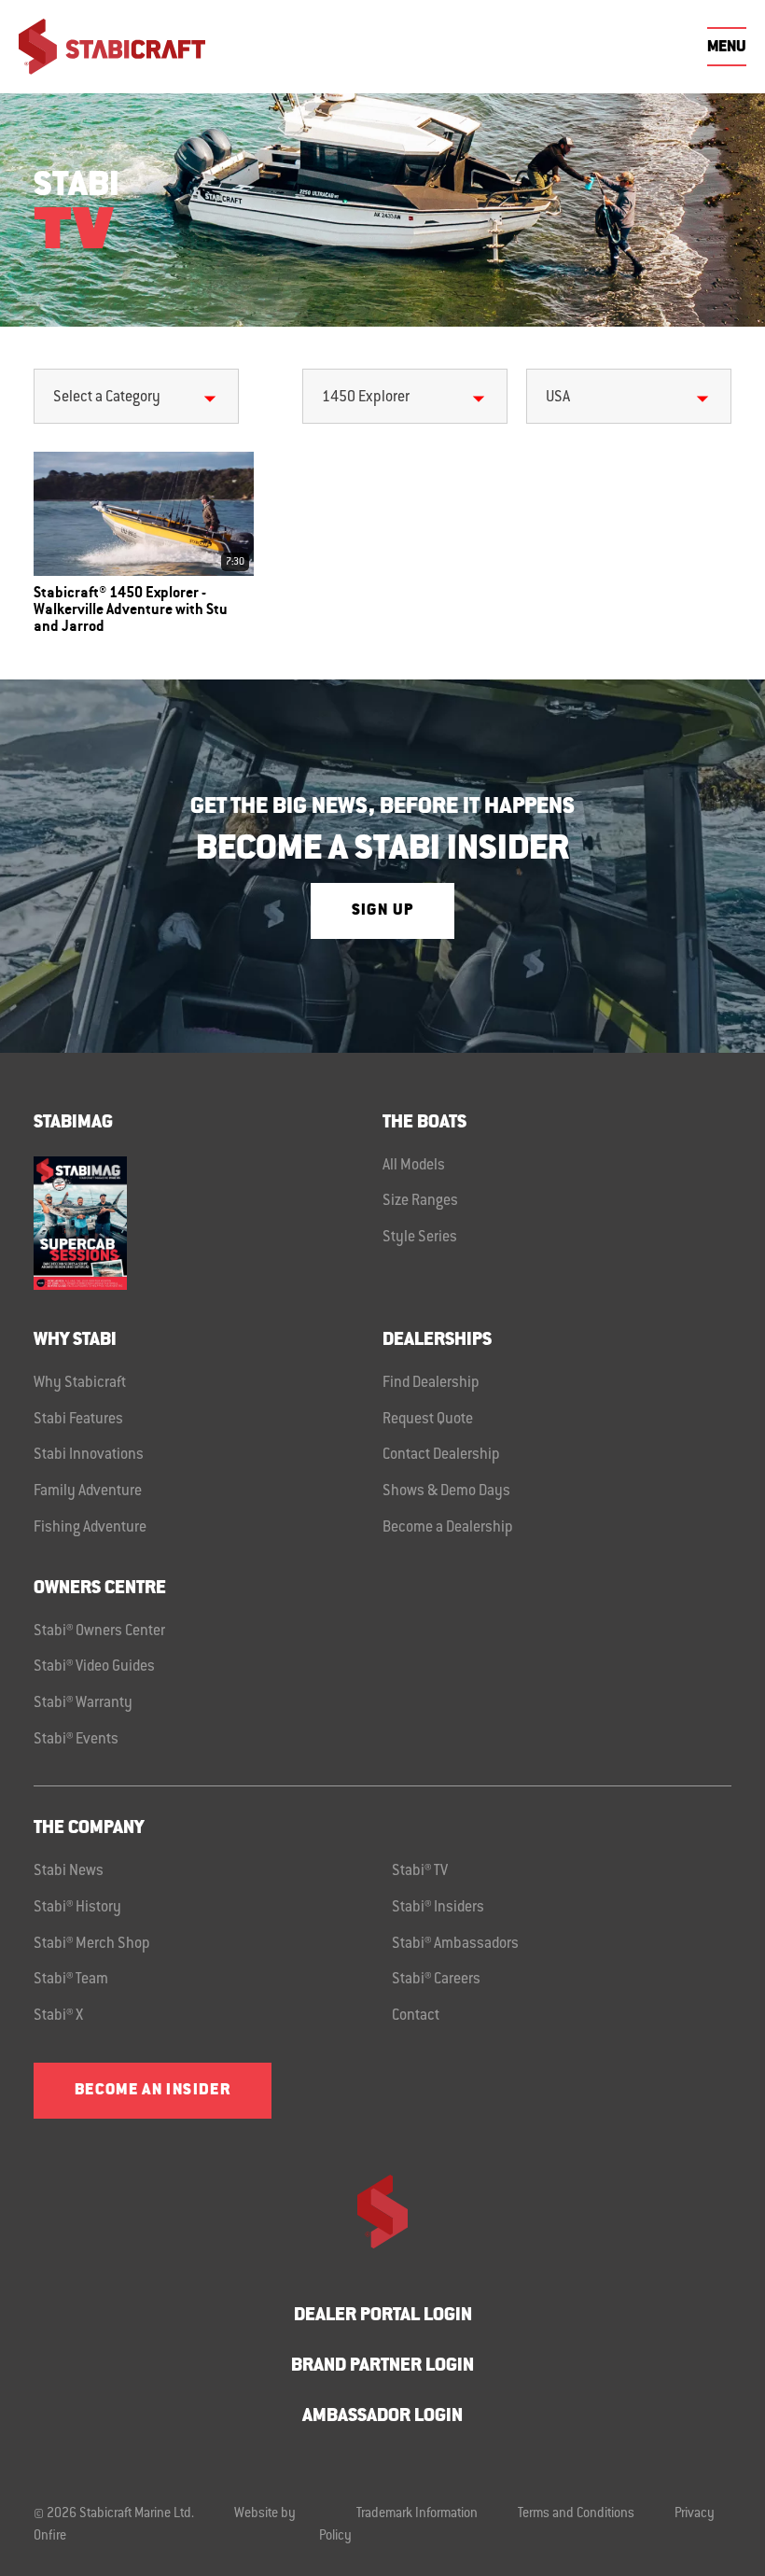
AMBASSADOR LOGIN (382, 2417)
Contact (416, 2016)
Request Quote (428, 1420)
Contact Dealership (441, 1455)
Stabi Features (78, 1420)
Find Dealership (431, 1383)
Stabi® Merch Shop (92, 1944)
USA (558, 398)
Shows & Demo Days (446, 1491)
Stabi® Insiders (438, 1908)
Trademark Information (417, 2514)
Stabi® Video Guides (94, 1667)
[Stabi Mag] (208, 1223)
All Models (414, 1166)
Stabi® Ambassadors (455, 1944)
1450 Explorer (366, 398)
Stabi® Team (71, 1980)
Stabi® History (77, 1908)
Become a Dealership (448, 1528)
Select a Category (107, 398)
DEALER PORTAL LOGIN (383, 2316)
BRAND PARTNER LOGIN (382, 2366)
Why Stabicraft (80, 1383)
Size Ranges (420, 1201)
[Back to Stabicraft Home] (112, 47)
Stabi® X (58, 2016)
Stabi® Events (76, 1740)
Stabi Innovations (89, 1455)
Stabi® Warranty (83, 1703)
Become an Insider (153, 2091)
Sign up (382, 911)
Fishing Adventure (90, 1528)
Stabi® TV (420, 1871)
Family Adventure (88, 1491)
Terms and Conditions (576, 2514)
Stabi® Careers (436, 1980)
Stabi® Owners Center (99, 1631)
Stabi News (69, 1871)
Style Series (420, 1238)
